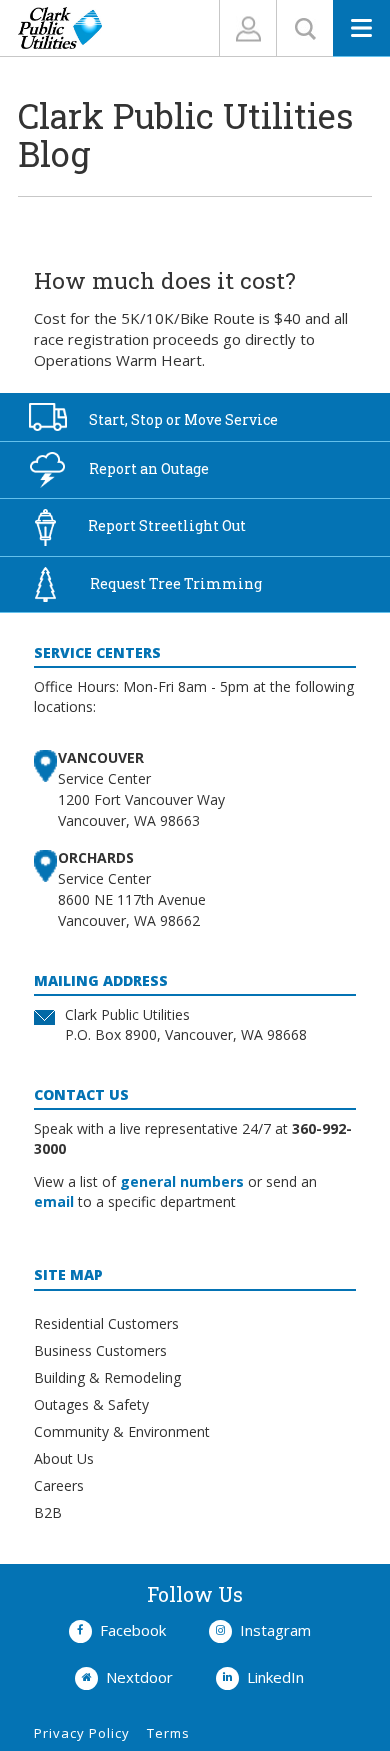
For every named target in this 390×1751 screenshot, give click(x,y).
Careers (59, 1485)
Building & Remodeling (107, 1377)
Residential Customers (106, 1323)
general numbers (182, 1181)
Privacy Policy (82, 1733)
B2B (48, 1512)
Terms (168, 1733)
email (54, 1201)
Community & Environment (122, 1431)
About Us (64, 1458)
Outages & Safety (91, 1404)
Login (248, 28)
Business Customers (100, 1350)
